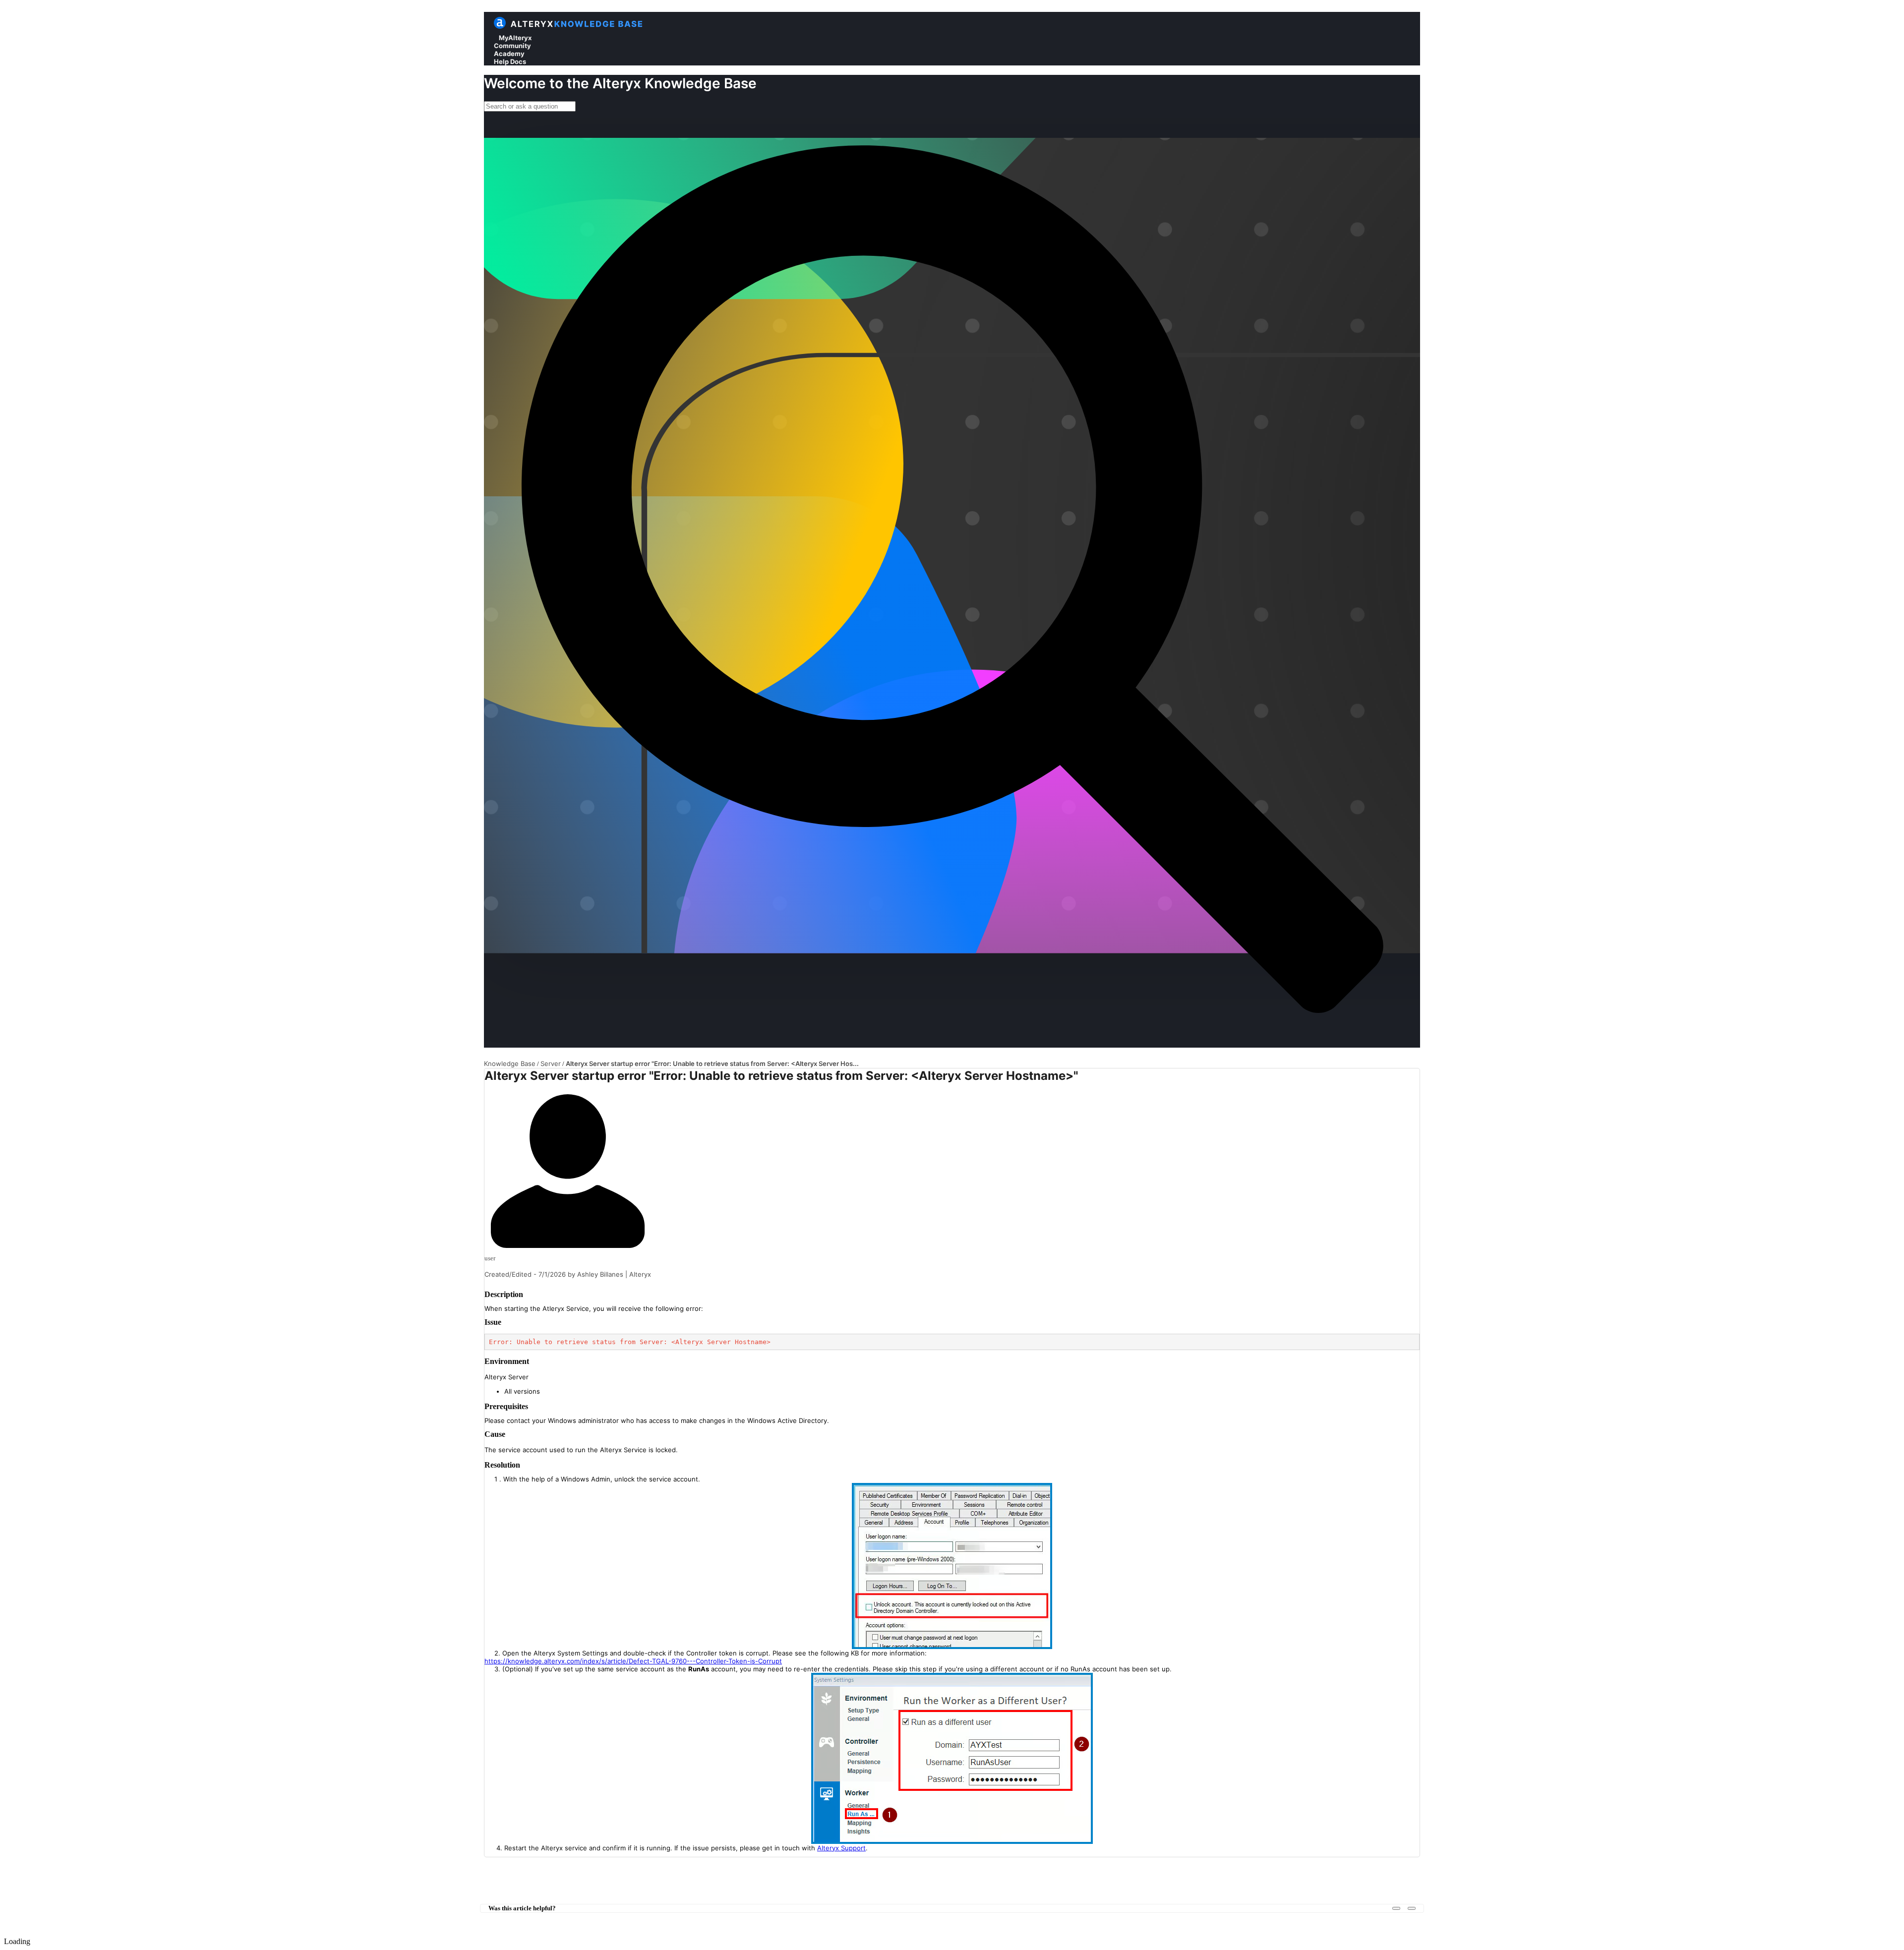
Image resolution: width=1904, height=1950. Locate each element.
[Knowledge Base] (577, 27)
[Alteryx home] (500, 27)
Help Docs (510, 61)
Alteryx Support (841, 1848)
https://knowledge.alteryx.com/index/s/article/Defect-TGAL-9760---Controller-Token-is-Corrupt (633, 1661)
